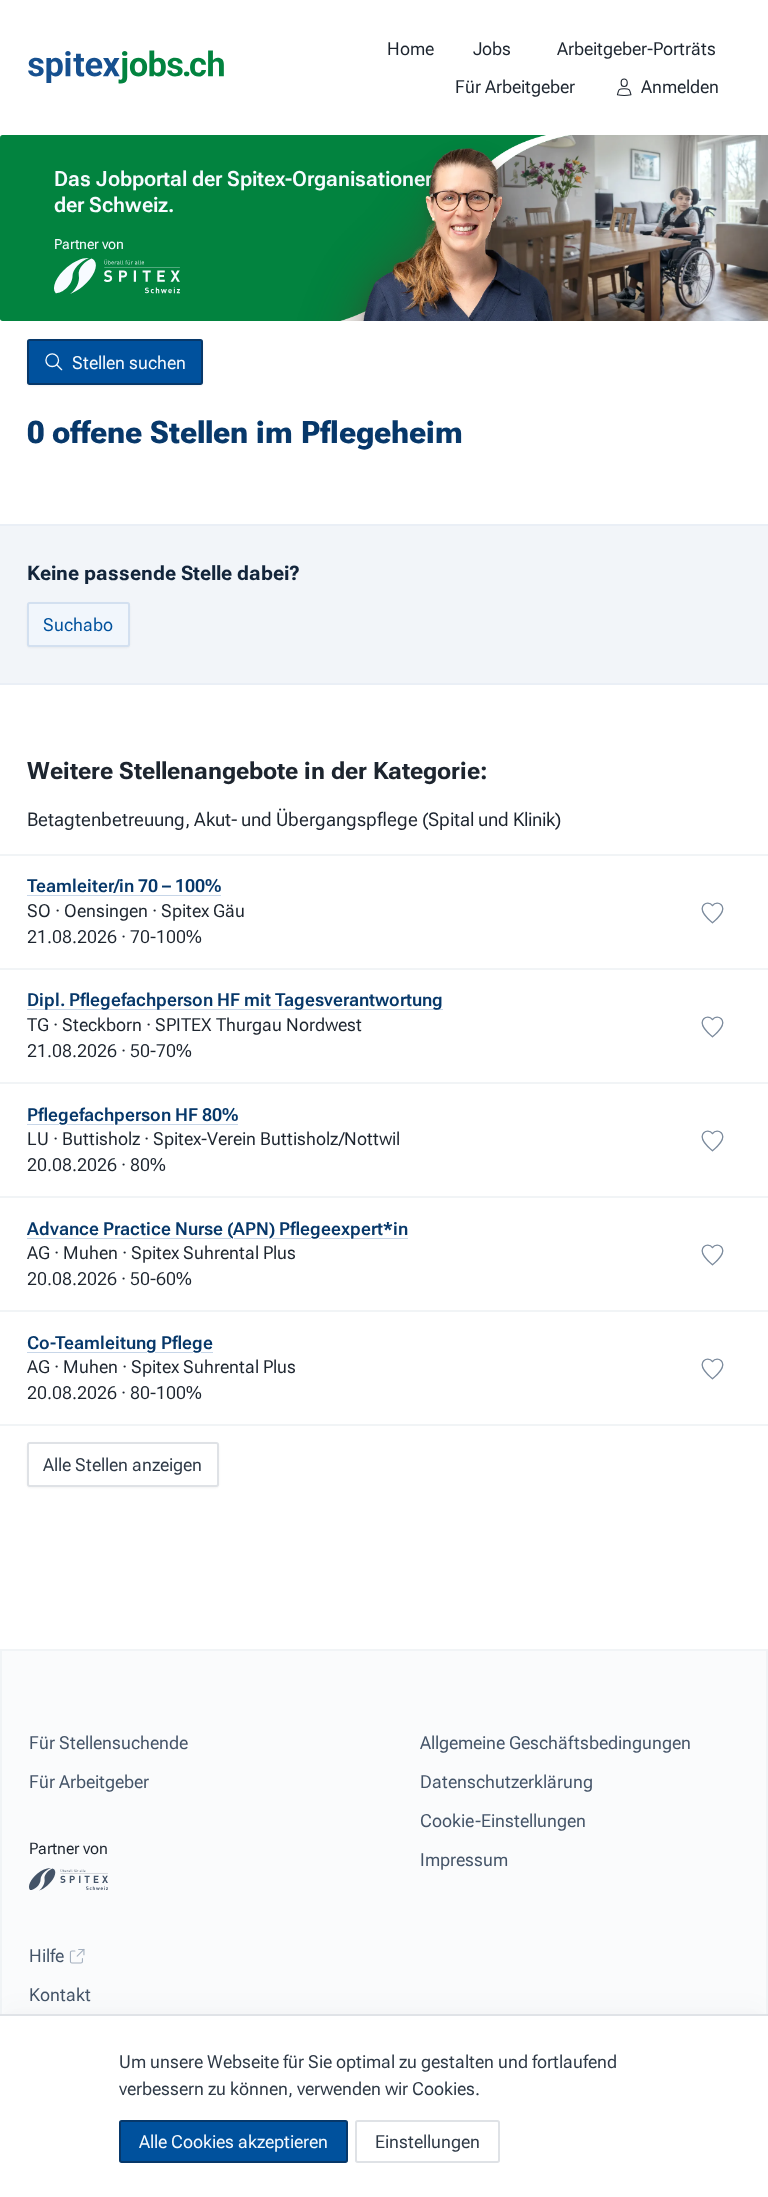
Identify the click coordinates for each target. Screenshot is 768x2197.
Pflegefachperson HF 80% (132, 1114)
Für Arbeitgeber (89, 1781)
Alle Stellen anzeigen (122, 1464)
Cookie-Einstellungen (503, 1820)
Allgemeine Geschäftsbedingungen (555, 1742)
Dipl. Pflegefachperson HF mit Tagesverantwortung (235, 999)
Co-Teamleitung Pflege (120, 1342)
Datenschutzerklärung (506, 1781)
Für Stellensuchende (108, 1742)
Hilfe (48, 1955)
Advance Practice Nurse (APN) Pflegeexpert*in (217, 1228)
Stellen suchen (129, 362)
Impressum (464, 1859)
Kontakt (60, 1994)
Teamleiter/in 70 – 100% (124, 885)
